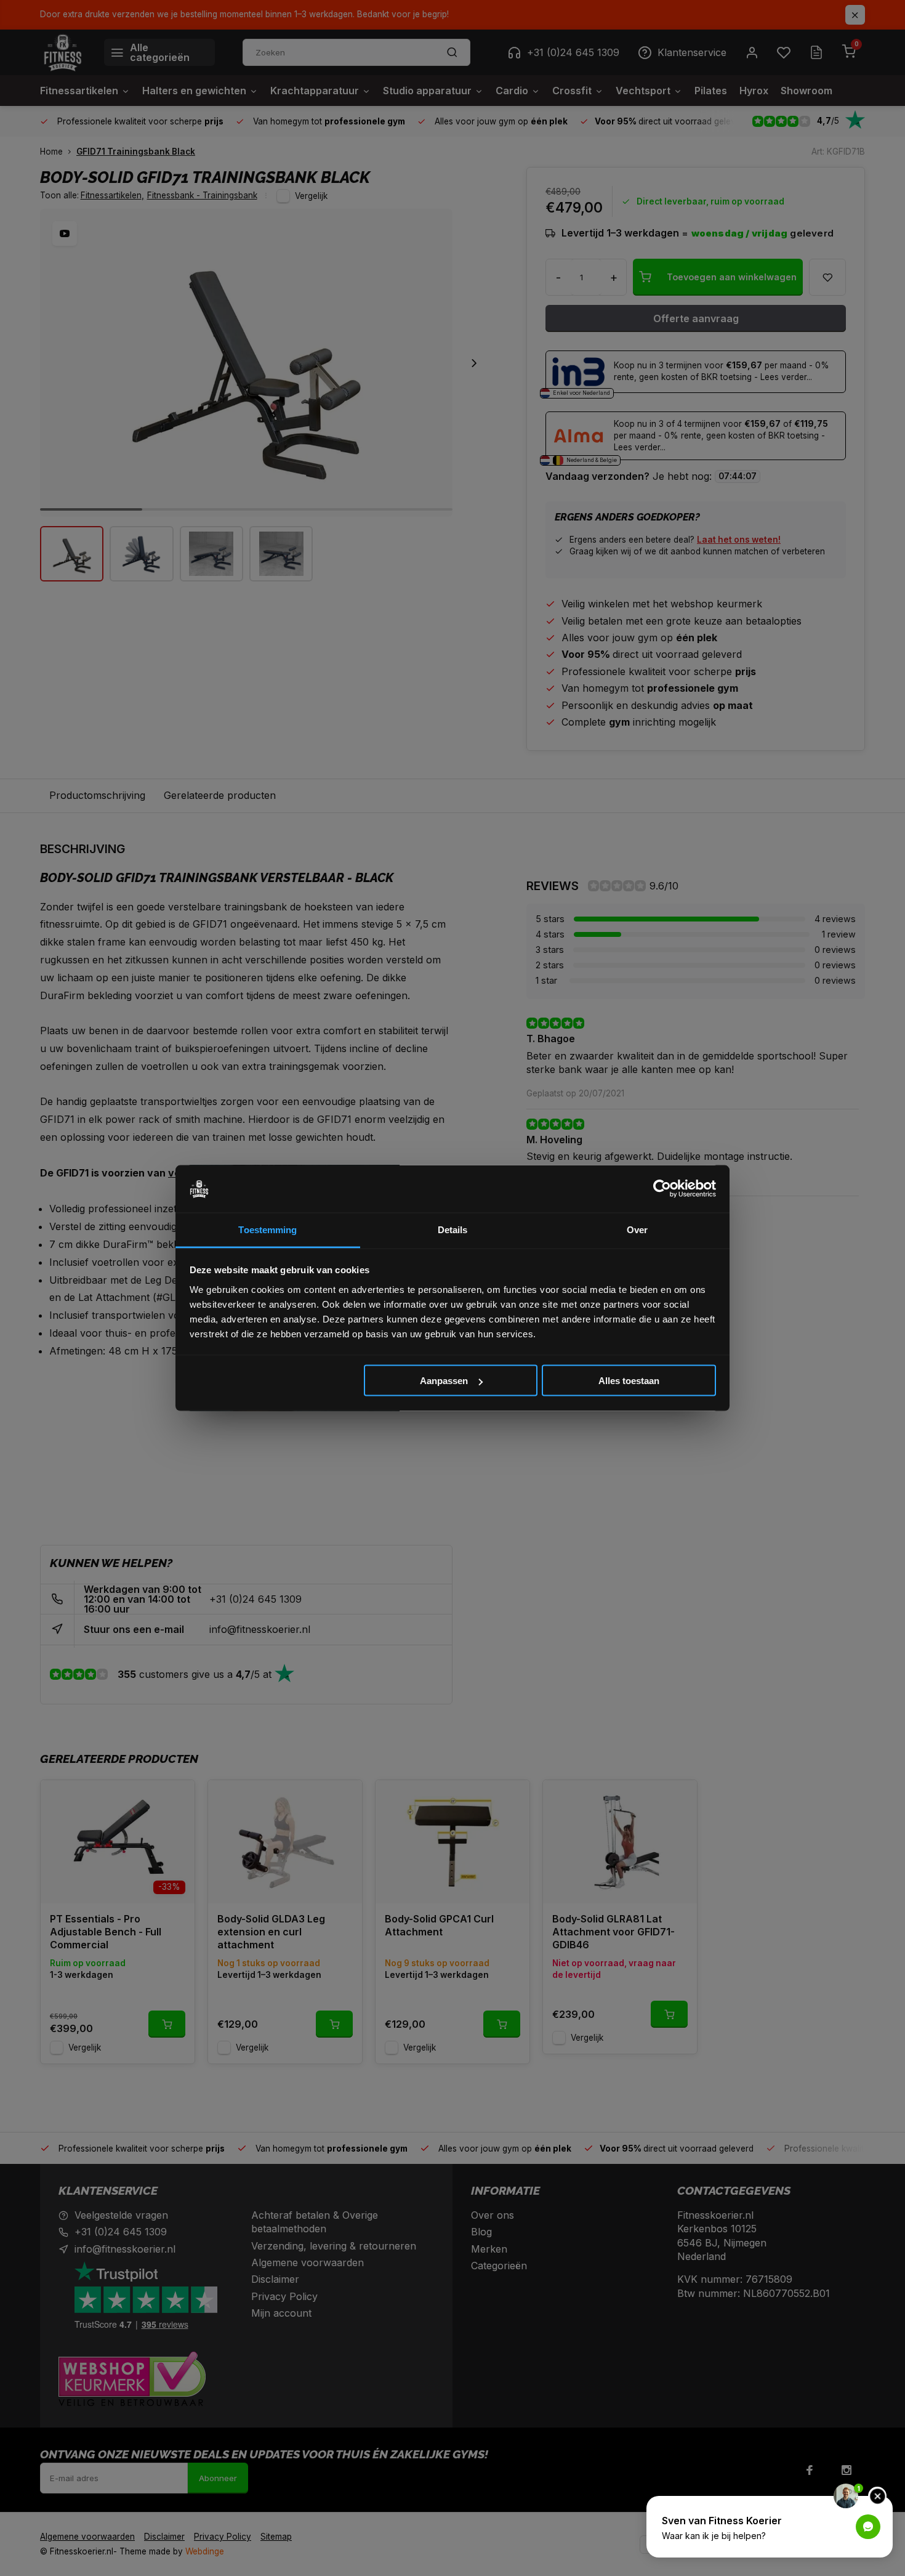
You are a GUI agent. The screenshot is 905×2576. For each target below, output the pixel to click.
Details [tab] (453, 1229)
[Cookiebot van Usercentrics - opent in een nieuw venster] (662, 1189)
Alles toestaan (629, 1381)
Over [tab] (637, 1229)
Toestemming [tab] (267, 1229)
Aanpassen (444, 1381)
